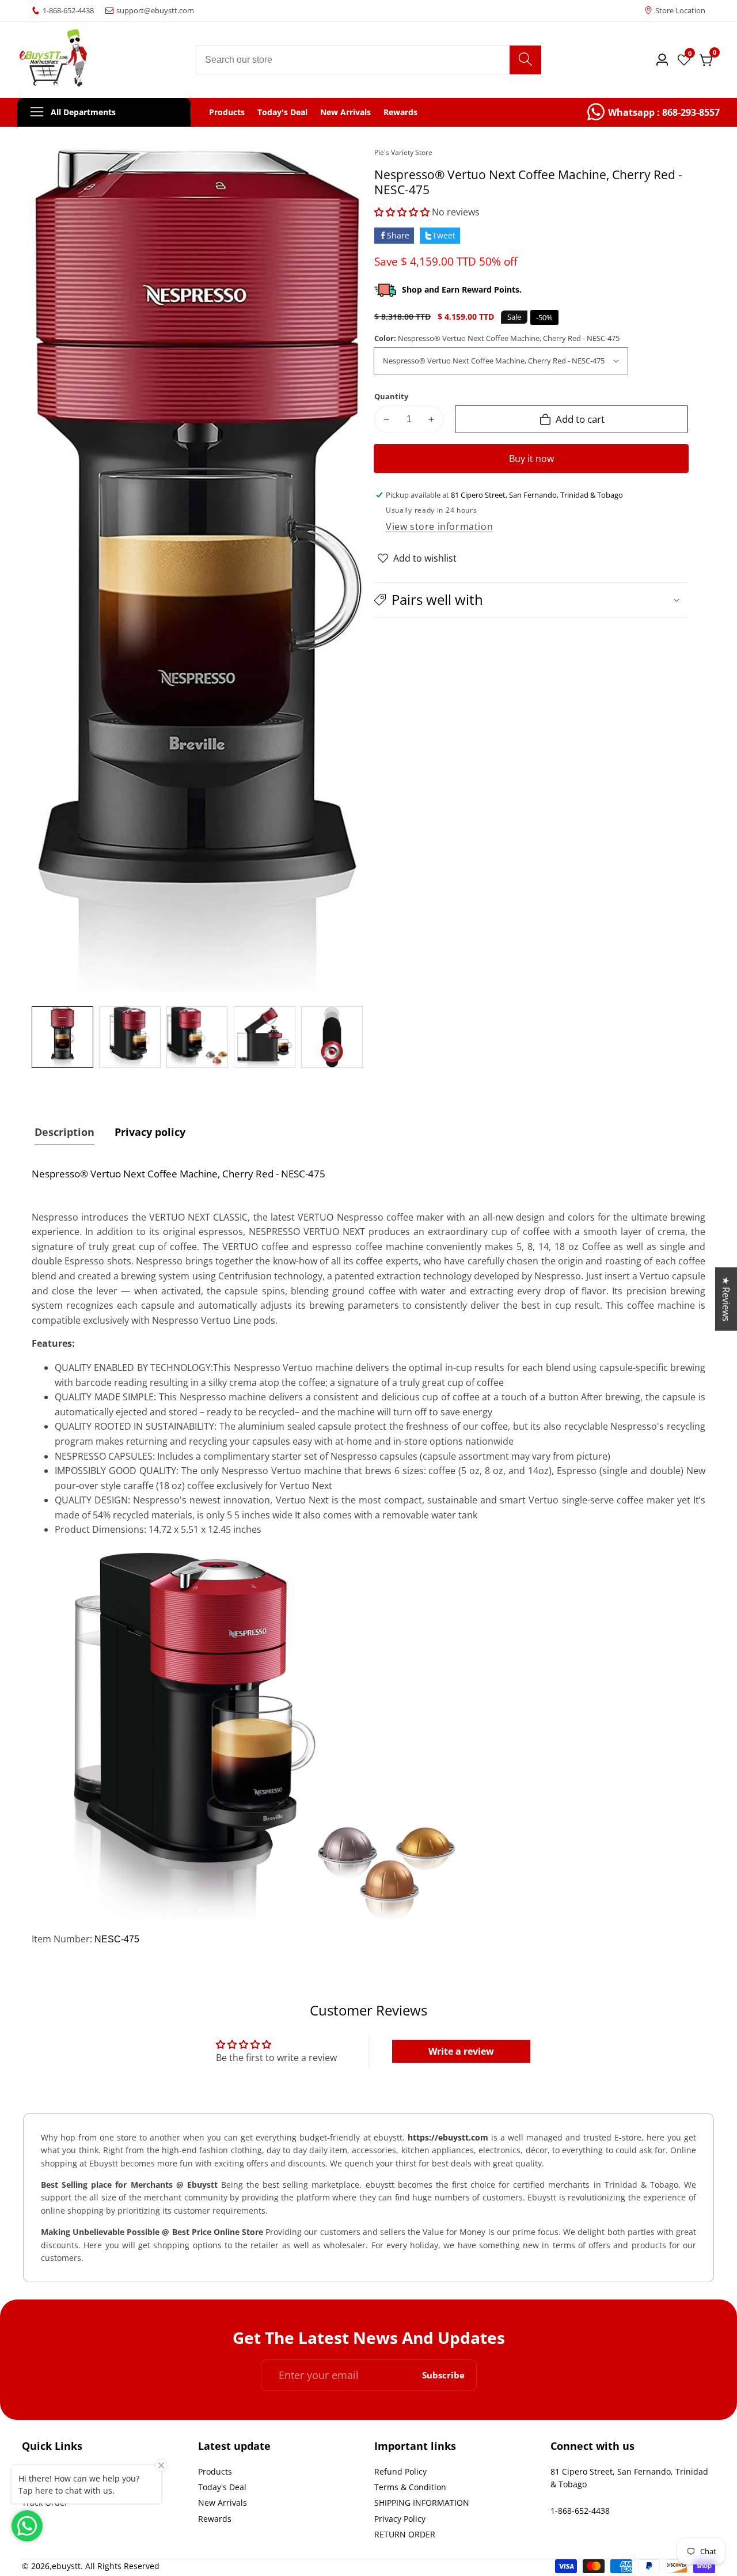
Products (227, 112)
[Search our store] (525, 60)
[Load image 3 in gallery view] (197, 1037)
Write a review (461, 2051)
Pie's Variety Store (403, 153)
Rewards (400, 112)
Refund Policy (400, 2471)
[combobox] (368, 60)
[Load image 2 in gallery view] (130, 1037)
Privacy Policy (400, 2519)
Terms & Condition (410, 2487)
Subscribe (443, 2375)
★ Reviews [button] (726, 1299)
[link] (654, 112)
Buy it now (531, 459)
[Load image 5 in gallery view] (332, 1037)
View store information (439, 526)
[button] (402, 212)
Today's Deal (282, 112)
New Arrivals (345, 112)
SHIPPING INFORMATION (422, 2503)
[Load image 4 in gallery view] (265, 1037)
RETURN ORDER (405, 2534)
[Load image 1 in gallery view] (62, 1037)
